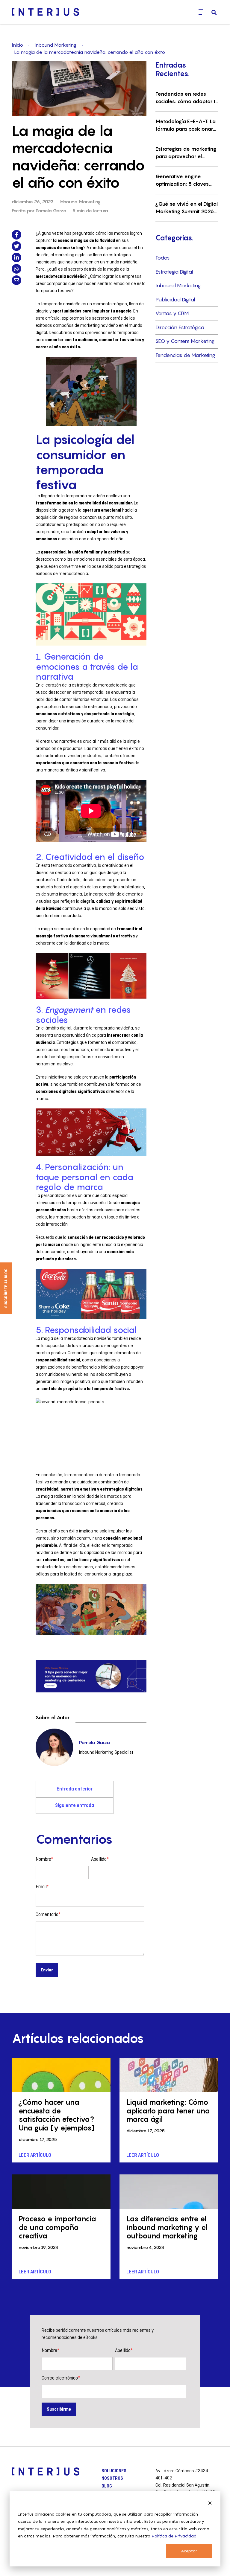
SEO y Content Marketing (185, 341)
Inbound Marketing (55, 45)
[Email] (16, 280)
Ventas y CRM (172, 313)
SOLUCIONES (114, 2471)
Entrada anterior (75, 1789)
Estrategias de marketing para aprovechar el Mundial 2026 (186, 153)
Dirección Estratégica (180, 327)
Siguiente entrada (75, 1806)
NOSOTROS (112, 2479)
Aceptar (189, 2551)
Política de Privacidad (174, 2536)
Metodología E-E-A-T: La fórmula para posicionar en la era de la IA (186, 126)
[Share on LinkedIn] (16, 257)
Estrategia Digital (174, 272)
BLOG (107, 2486)
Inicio (17, 45)
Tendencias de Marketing (185, 355)
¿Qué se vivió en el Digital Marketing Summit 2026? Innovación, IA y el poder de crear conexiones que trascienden (187, 208)
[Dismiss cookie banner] (210, 2503)
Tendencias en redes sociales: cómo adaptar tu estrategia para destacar (187, 98)
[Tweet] (16, 246)
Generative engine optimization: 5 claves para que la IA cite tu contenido (182, 181)
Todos (163, 258)
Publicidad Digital (175, 300)
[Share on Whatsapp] (16, 269)
